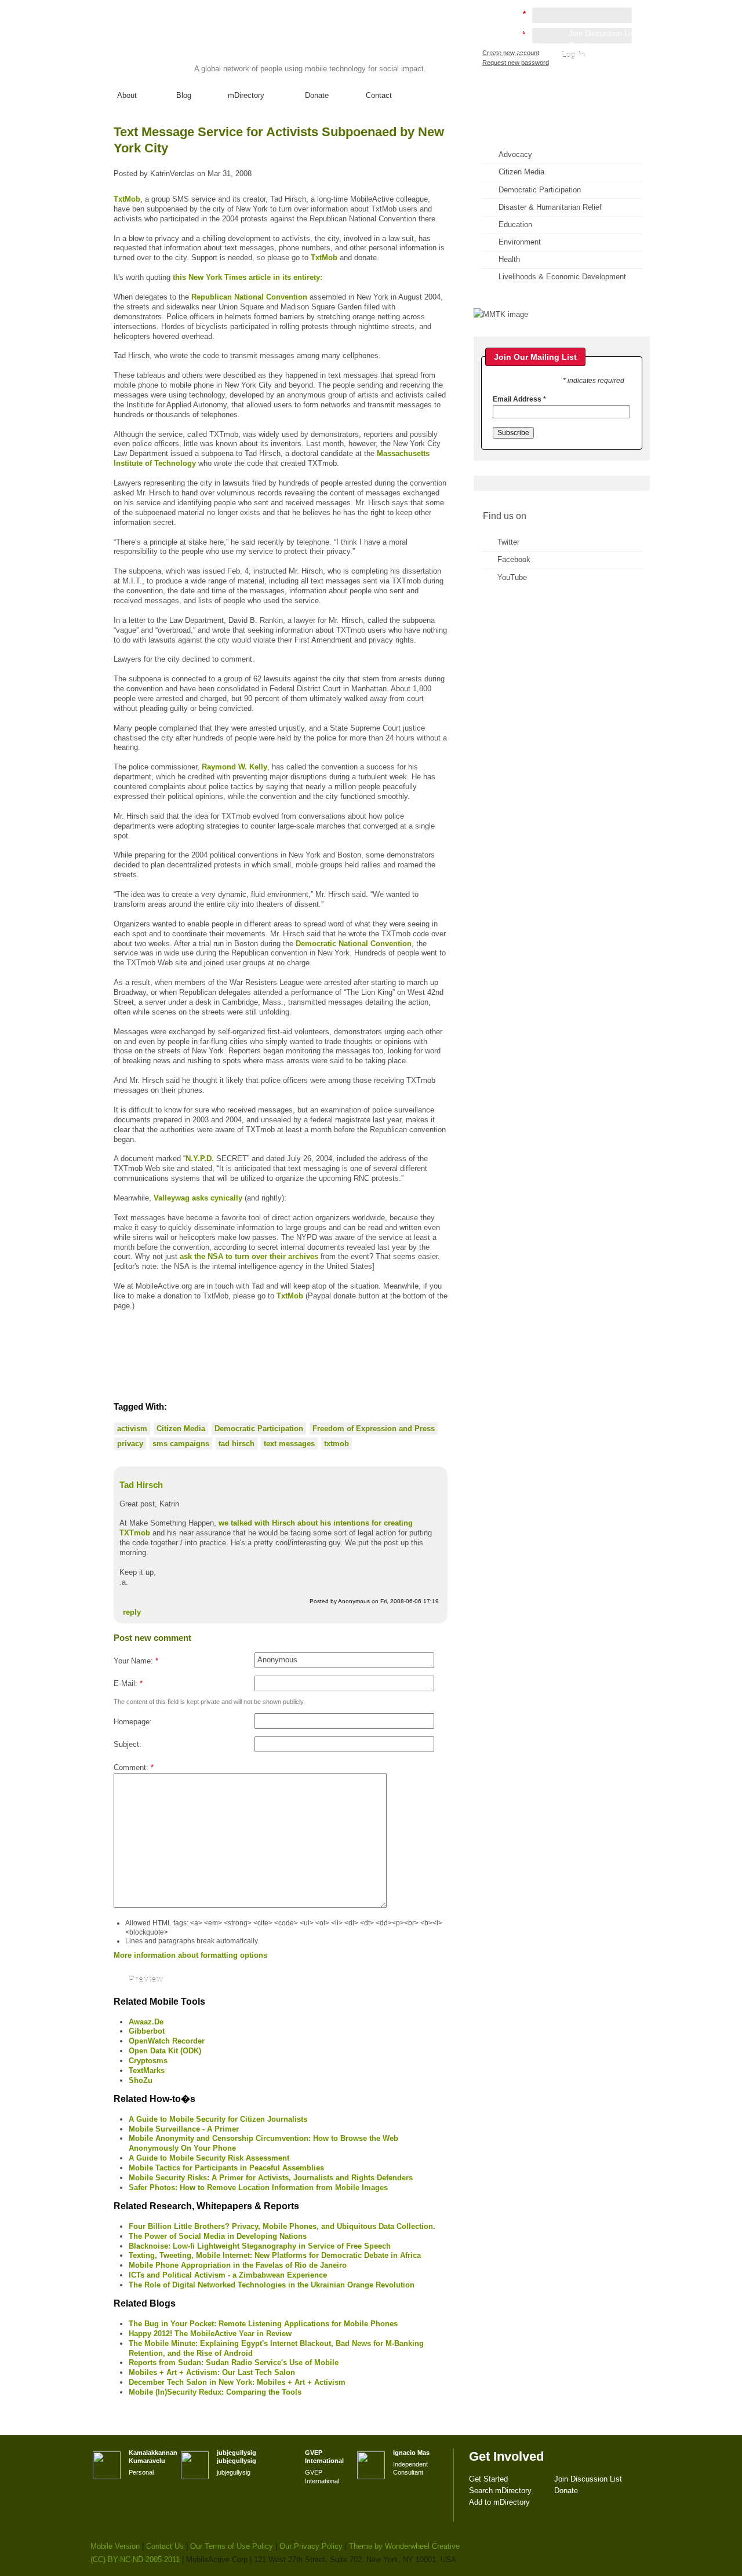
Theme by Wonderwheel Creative (404, 2546)
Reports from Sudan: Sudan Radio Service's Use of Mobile (234, 2362)
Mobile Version (115, 2546)
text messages (289, 1444)
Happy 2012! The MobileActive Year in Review (210, 2334)
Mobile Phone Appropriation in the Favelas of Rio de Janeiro (238, 2265)
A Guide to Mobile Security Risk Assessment (209, 2158)
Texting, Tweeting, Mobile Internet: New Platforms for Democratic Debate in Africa (275, 2255)
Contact (379, 95)
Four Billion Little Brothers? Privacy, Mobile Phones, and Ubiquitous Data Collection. (282, 2226)
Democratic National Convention (354, 944)
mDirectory (246, 95)
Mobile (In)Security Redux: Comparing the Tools (215, 2392)
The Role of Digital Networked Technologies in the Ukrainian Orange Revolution (272, 2285)
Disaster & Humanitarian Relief (550, 207)
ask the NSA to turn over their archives (249, 1256)
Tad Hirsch (141, 1485)
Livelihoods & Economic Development (562, 277)
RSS (625, 142)
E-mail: (128, 1683)
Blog (184, 95)
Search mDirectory (518, 45)
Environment (520, 242)
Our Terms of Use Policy (232, 2546)
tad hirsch (237, 1444)
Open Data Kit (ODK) (165, 2051)
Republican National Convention (249, 297)
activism (132, 1429)
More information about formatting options (190, 1955)
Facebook (514, 559)
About (127, 95)
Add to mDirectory (517, 56)
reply (132, 1612)
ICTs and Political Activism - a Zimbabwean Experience (228, 2275)
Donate (317, 95)
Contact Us (165, 2546)
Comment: (134, 1767)
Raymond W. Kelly (234, 767)
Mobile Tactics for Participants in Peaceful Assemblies (226, 2168)
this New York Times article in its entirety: (248, 277)
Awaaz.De (146, 2022)
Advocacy (515, 154)
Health (509, 259)
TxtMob (127, 199)
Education (515, 225)
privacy (130, 1444)
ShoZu (141, 2080)
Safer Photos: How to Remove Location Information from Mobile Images (258, 2188)
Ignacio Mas (411, 2453)
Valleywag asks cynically (198, 1198)
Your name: (136, 1661)
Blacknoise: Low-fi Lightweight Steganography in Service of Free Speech (260, 2246)
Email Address (519, 399)
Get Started (506, 33)
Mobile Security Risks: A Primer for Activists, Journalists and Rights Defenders (271, 2178)
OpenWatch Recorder (167, 2041)
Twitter (508, 542)
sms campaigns (181, 1444)
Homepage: (133, 1722)
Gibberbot (147, 2031)
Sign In (625, 67)
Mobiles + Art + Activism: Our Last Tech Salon (212, 2372)
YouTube (512, 577)
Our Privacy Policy (311, 2546)
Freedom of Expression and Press (374, 1429)
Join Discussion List (603, 33)
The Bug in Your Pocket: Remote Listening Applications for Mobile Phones (263, 2324)
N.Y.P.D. (200, 1159)
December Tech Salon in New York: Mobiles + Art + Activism (237, 2382)
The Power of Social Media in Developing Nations (218, 2236)
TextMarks (147, 2070)
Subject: (128, 1744)
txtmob (337, 1444)
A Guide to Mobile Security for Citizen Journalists (218, 2119)
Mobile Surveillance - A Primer (184, 2129)
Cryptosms (148, 2061)
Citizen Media (181, 1429)
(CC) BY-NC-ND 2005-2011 (135, 2559)
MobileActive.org (180, 45)
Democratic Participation (259, 1429)
